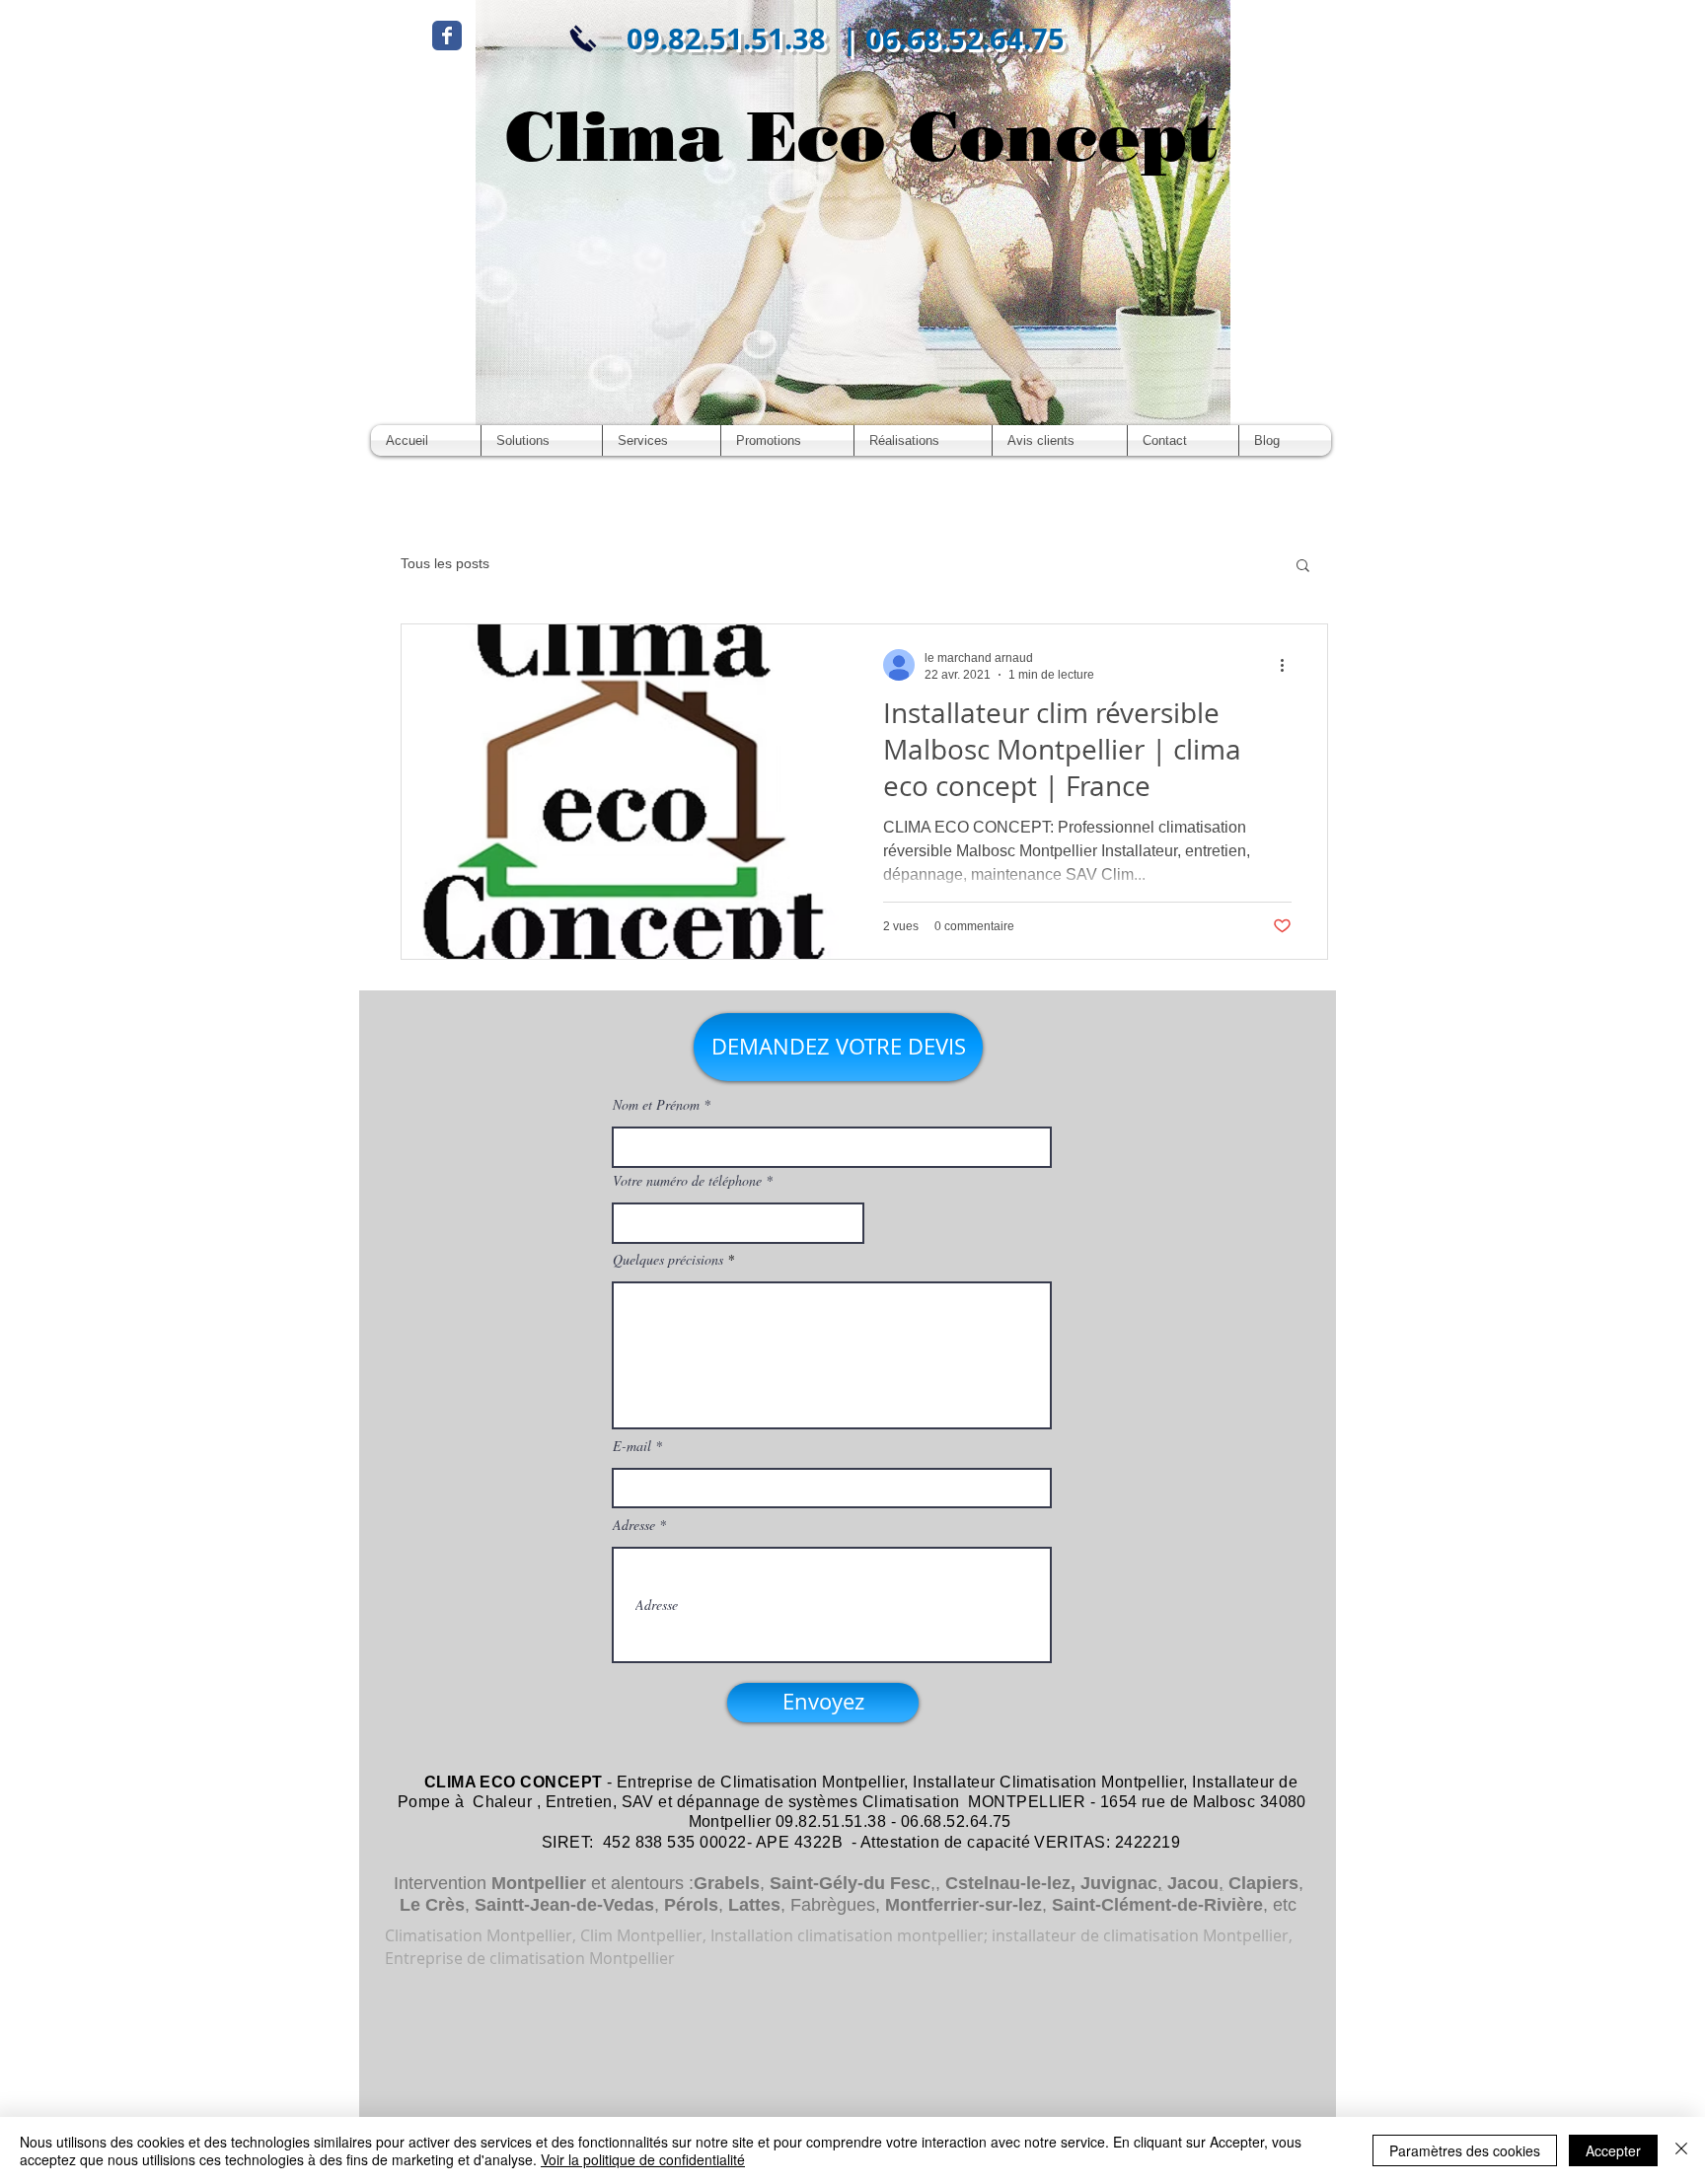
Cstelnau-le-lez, (1010, 1883)
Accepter (1613, 2150)
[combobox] (738, 1223)
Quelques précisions (668, 1260)
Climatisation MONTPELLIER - (979, 1802)
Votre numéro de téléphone (687, 1181)
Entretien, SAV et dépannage (653, 1802)
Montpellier (539, 1883)
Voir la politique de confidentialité (643, 2159)
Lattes (754, 1905)
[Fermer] (1681, 2150)
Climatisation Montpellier (812, 1782)
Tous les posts (445, 563)
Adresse (634, 1525)
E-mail (632, 1446)
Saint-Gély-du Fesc (850, 1883)
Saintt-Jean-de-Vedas (564, 1905)
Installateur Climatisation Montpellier (1048, 1782)
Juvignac (1119, 1883)
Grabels (727, 1883)
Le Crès (432, 1905)
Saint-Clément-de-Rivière (1157, 1905)
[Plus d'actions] (1289, 665)
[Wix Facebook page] (447, 36)
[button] (1303, 567)
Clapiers (1263, 1883)
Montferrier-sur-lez (964, 1905)
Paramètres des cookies (1465, 2150)
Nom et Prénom (656, 1105)
